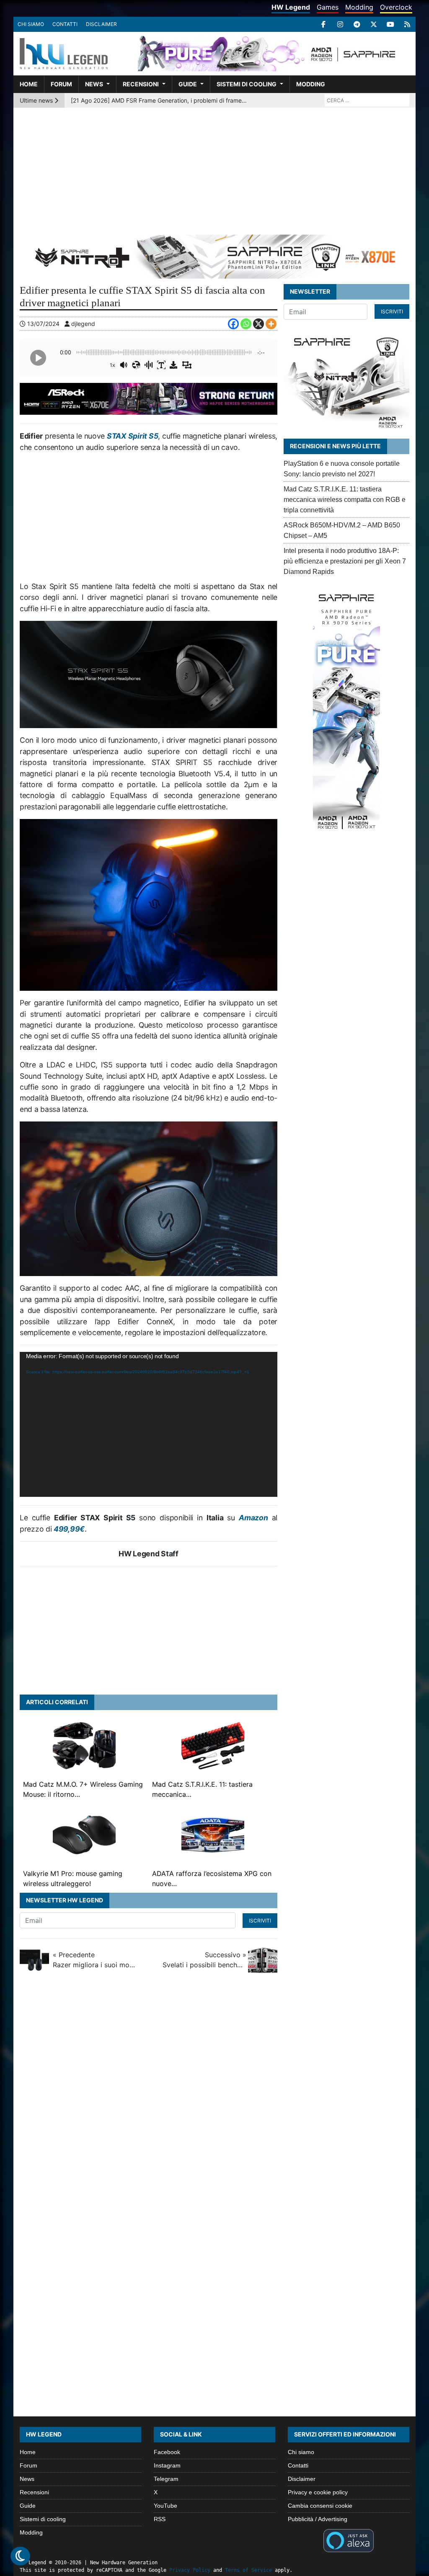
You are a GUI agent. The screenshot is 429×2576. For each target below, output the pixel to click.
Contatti (65, 24)
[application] (149, 1424)
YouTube (165, 2506)
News (94, 84)
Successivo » (204, 1960)
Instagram (167, 2465)
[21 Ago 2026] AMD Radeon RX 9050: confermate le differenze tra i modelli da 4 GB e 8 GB (159, 100)
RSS (160, 2519)
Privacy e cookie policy (318, 2492)
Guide (188, 84)
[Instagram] (340, 24)
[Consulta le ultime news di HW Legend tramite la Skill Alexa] (348, 2540)
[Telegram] (357, 24)
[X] (374, 24)
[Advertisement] (214, 171)
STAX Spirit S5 (132, 436)
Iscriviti (260, 1921)
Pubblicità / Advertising (318, 2519)
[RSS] (407, 24)
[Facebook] (323, 24)
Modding (359, 7)
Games (328, 7)
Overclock (396, 7)
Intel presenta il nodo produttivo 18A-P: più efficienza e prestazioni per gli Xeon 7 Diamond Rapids (345, 561)
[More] (271, 324)
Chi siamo (31, 24)
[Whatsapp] (246, 324)
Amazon (253, 1518)
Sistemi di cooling (247, 84)
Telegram (166, 2479)
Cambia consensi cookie (320, 2506)
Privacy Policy (190, 2570)
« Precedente (95, 1960)
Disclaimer (101, 24)
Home (29, 84)
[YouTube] (390, 24)
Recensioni (141, 84)
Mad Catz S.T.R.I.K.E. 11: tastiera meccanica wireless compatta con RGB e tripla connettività (345, 500)
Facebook (167, 2452)
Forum (61, 84)
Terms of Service (248, 2570)
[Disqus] (214, 2093)
